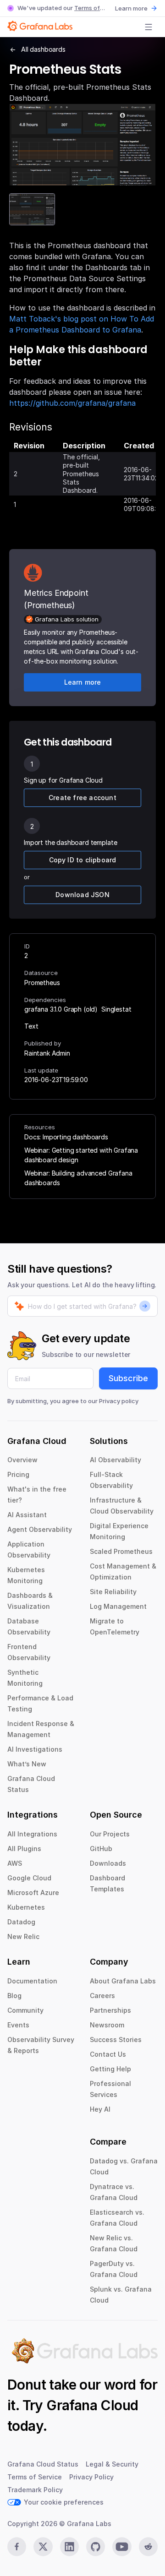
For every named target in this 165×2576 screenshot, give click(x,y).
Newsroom (107, 2025)
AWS (15, 1863)
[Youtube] (122, 2547)
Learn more (131, 8)
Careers (102, 1996)
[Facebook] (17, 2547)
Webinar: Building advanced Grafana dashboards (78, 1178)
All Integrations (32, 1834)
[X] (43, 2547)
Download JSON (82, 895)
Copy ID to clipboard (83, 860)
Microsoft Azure (33, 1893)
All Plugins (24, 1849)
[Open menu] (148, 27)
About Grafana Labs (123, 1981)
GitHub (101, 1849)
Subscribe (128, 1378)
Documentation (32, 1981)
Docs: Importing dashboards (66, 1137)
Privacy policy (119, 1401)
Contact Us (108, 2054)
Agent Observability (40, 1529)
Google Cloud (29, 1878)
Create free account (82, 798)
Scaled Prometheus (121, 1551)
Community (25, 2010)
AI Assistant (27, 1515)
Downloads (108, 1863)
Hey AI (100, 2109)
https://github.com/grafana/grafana (72, 403)
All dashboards (43, 49)
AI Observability (115, 1460)
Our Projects (110, 1834)
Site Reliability (113, 1592)
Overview (22, 1460)
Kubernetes (26, 1907)
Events (18, 2025)
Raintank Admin (47, 1053)
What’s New (27, 1764)
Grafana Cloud (92, 2405)
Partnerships (110, 2010)
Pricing (18, 1474)
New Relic (23, 1936)
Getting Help (110, 2069)
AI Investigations (35, 1749)
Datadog (21, 1922)
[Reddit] (148, 2547)
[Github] (96, 2547)
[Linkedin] (69, 2547)
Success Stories (116, 2040)
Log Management (118, 1606)
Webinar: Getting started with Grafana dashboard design (81, 1155)
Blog (14, 1996)
